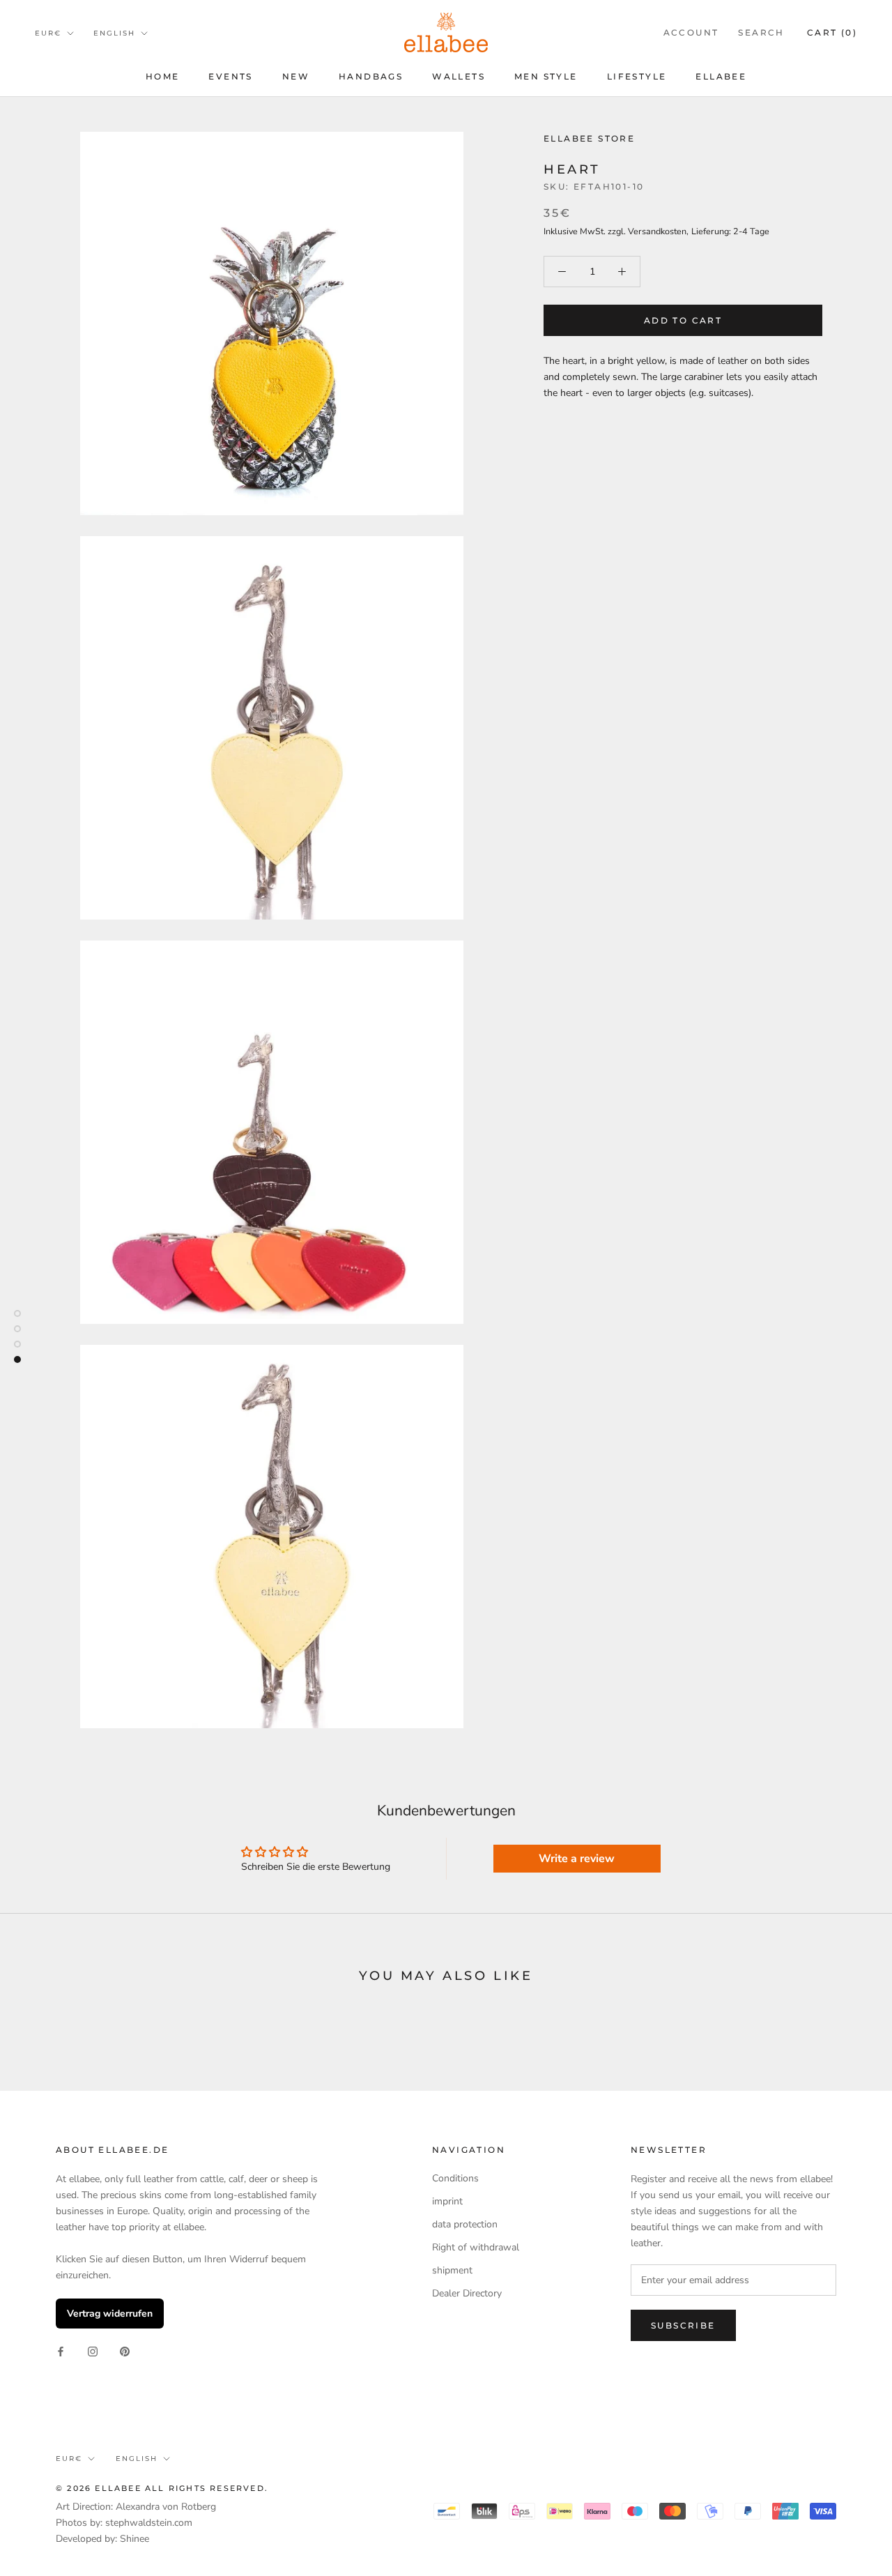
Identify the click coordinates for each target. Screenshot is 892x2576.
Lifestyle (637, 76)
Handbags (371, 76)
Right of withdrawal (476, 2247)
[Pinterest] (125, 2350)
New (296, 76)
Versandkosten (657, 231)
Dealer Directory (467, 2293)
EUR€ (48, 33)
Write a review (577, 1859)
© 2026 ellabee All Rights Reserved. (162, 2488)
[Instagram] (93, 2350)
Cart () (832, 32)
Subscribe (683, 2325)
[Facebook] (61, 2350)
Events (230, 76)
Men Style (546, 76)
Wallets (459, 76)
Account (691, 32)
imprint (447, 2201)
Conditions (455, 2178)
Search (761, 32)
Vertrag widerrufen (110, 2314)
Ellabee (721, 76)
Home (163, 76)
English (114, 33)
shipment (452, 2270)
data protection (465, 2224)
